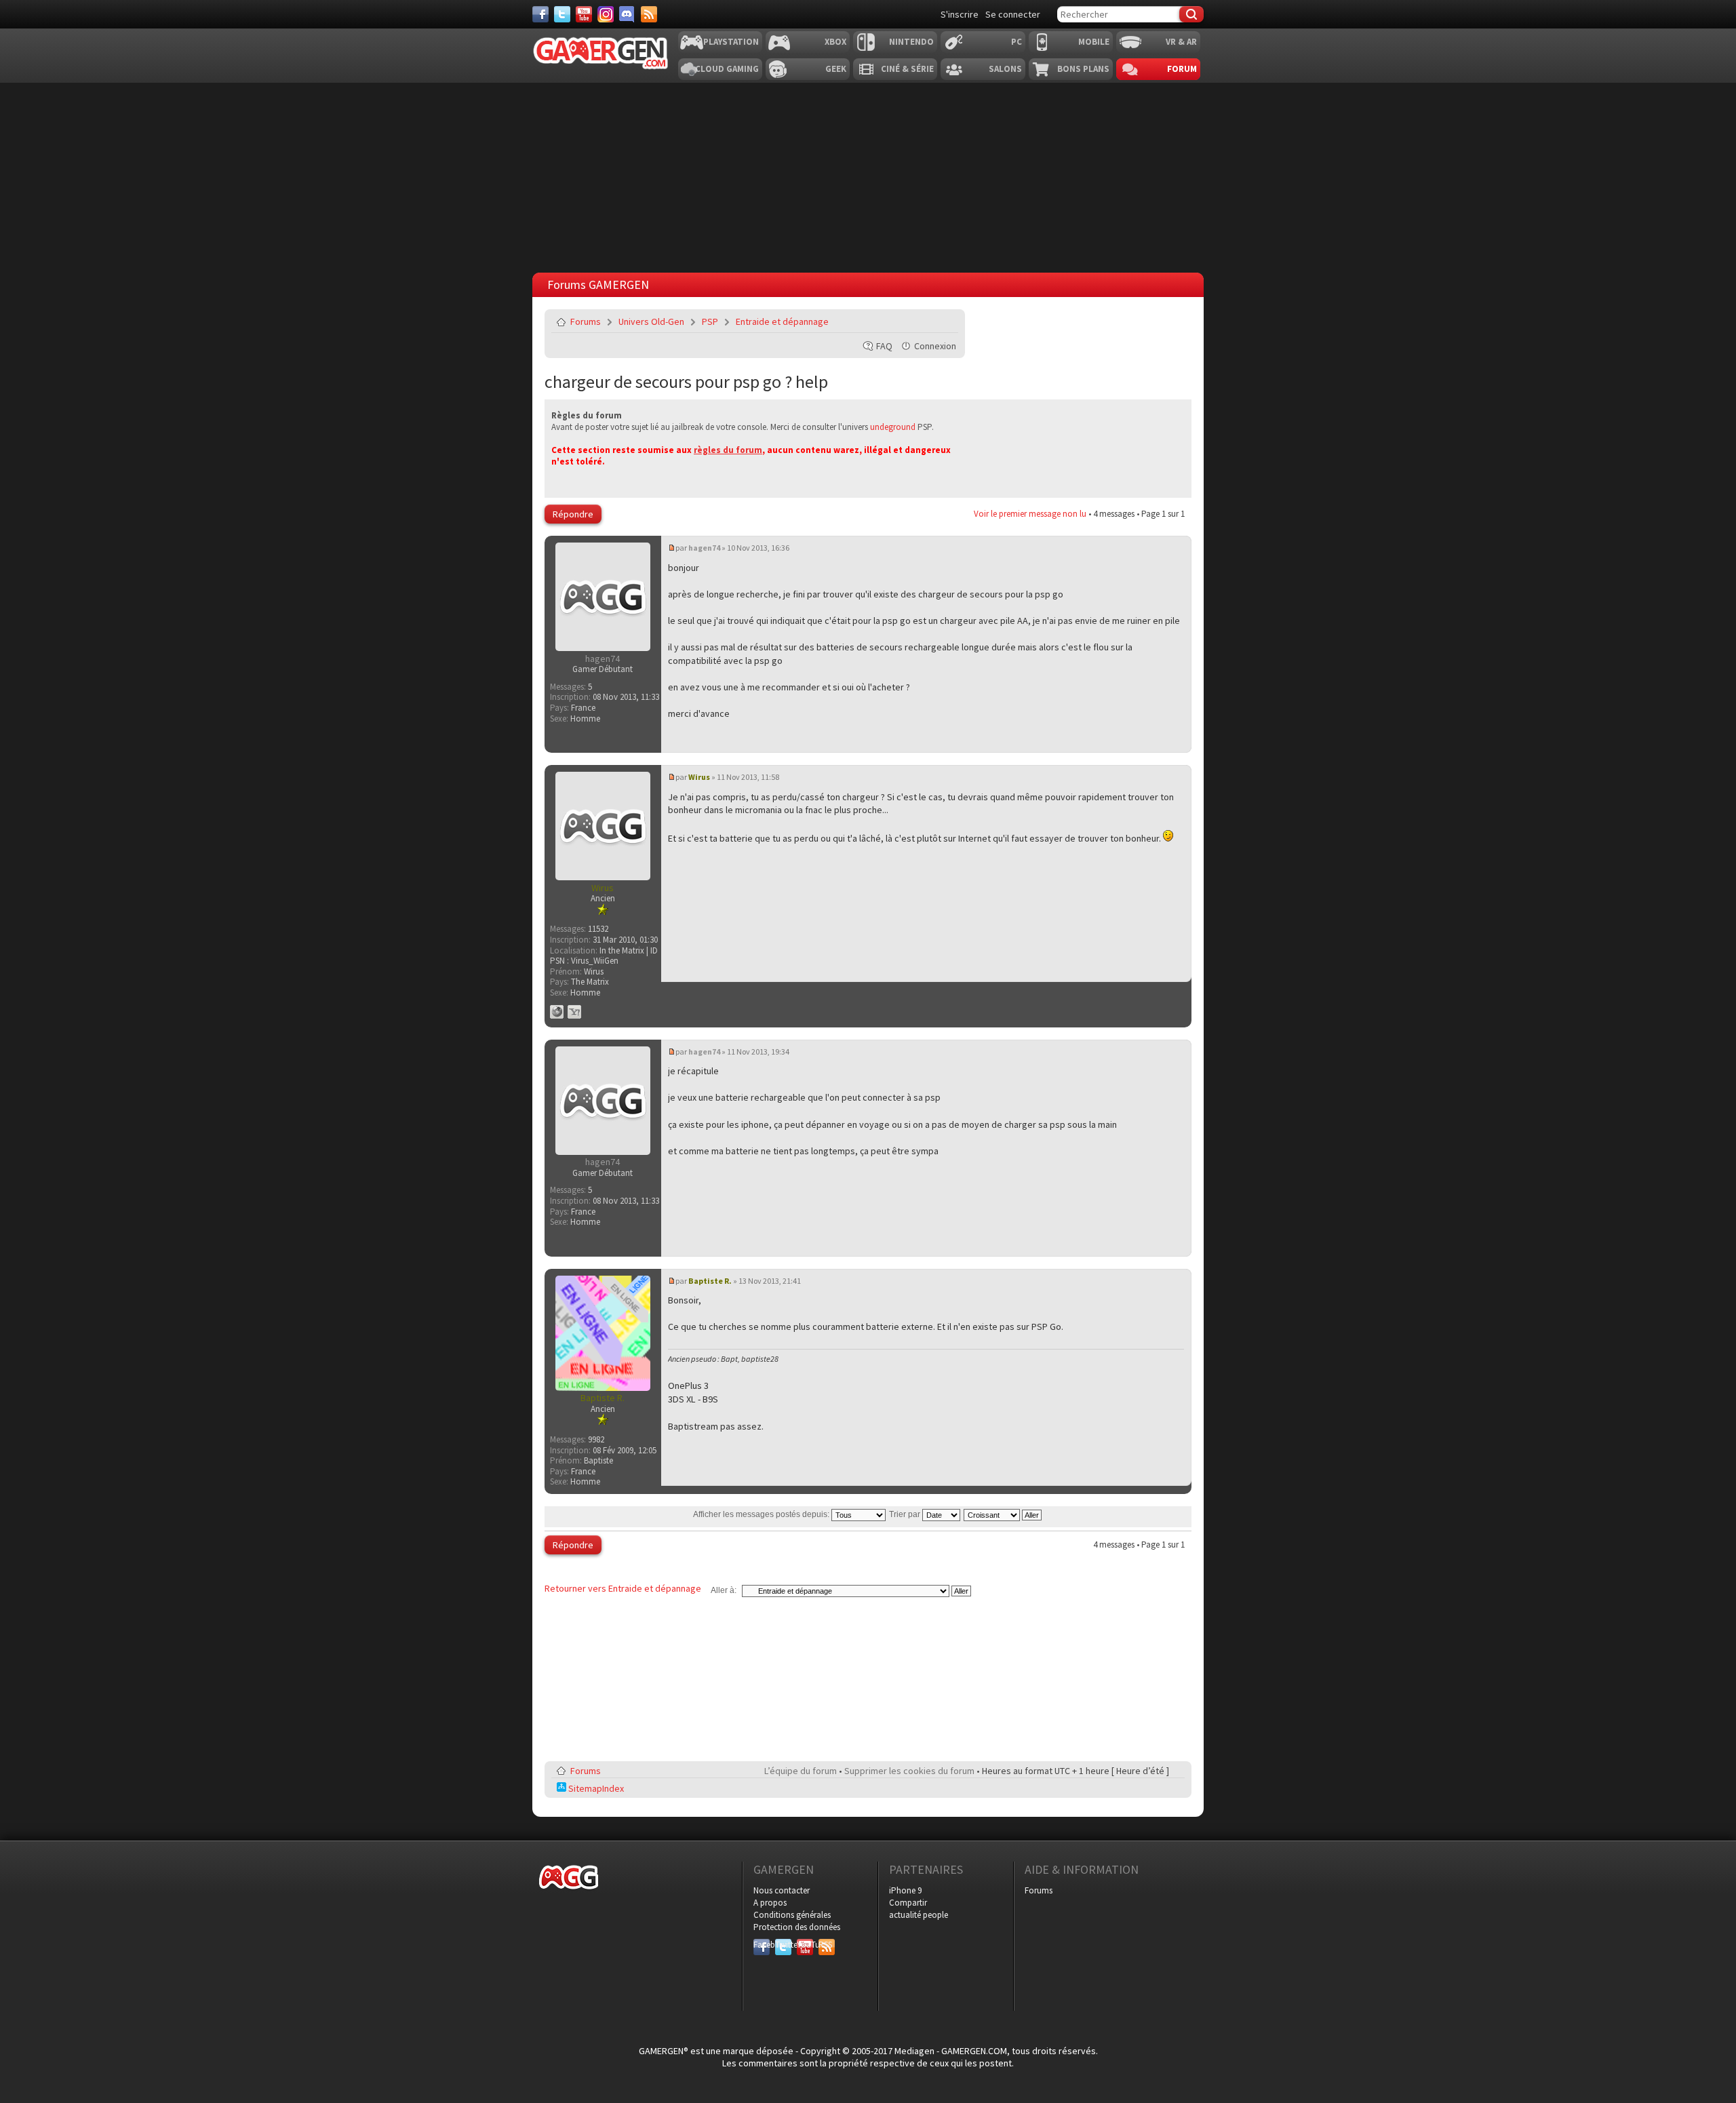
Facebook (762, 1945)
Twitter (783, 1945)
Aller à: (724, 1590)
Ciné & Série (907, 69)
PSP (710, 321)
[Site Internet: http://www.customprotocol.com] (557, 1012)
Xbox (835, 42)
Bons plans (1083, 69)
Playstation (731, 42)
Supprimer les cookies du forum (909, 1771)
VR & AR (1181, 42)
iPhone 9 (905, 1890)
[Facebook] (540, 14)
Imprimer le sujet (913, 321)
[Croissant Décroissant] (1003, 1514)
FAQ (884, 346)
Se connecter (1013, 14)
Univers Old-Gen (651, 321)
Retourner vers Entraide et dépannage (623, 1588)
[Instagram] (606, 14)
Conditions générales (792, 1915)
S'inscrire (960, 14)
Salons (1005, 69)
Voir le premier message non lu (1030, 514)
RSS (825, 1945)
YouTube (805, 1945)
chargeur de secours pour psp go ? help (686, 381)
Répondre (573, 514)
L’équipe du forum (801, 1771)
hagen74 (704, 548)
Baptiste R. (710, 1281)
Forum (1182, 69)
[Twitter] (562, 14)
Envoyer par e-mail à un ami (945, 321)
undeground (893, 427)
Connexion (935, 346)
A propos (770, 1903)
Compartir (908, 1903)
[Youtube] (584, 14)
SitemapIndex (595, 1788)
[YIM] (574, 1012)
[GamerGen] (600, 53)
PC (1017, 42)
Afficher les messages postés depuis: (762, 1514)
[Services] (649, 14)
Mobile (1094, 42)
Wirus (699, 777)
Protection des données (797, 1927)
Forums (586, 321)
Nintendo (911, 42)
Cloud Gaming (727, 69)
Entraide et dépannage (782, 321)
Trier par (906, 1514)
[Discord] (627, 14)
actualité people (919, 1915)
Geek (836, 69)
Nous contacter (782, 1890)
